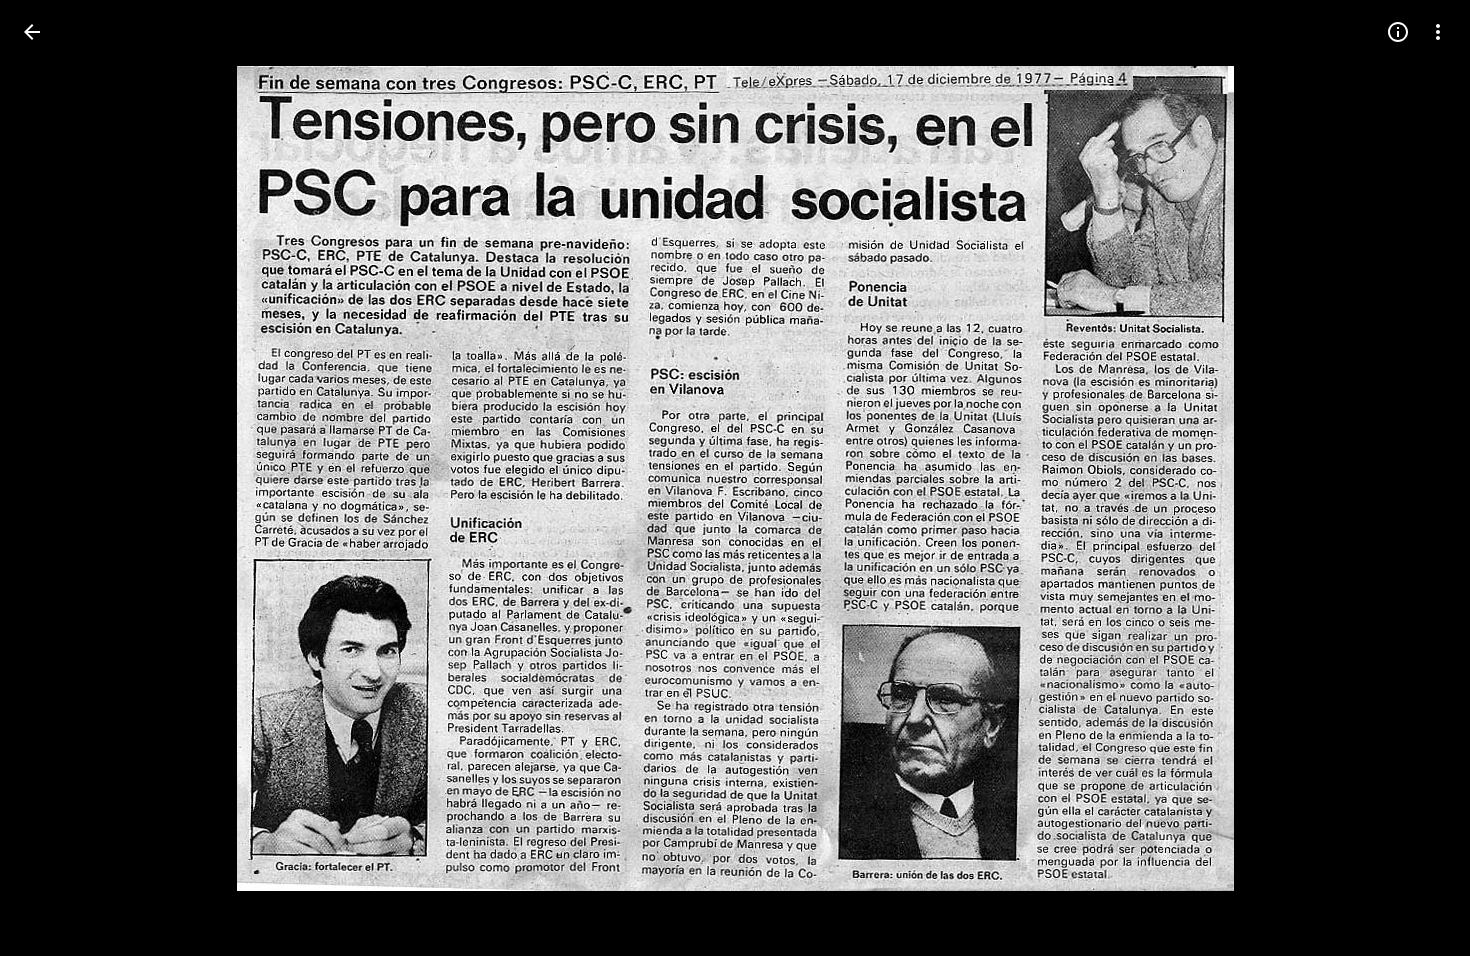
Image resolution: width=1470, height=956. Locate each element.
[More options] (1438, 32)
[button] (56, 478)
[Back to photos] (32, 32)
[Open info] (1398, 32)
